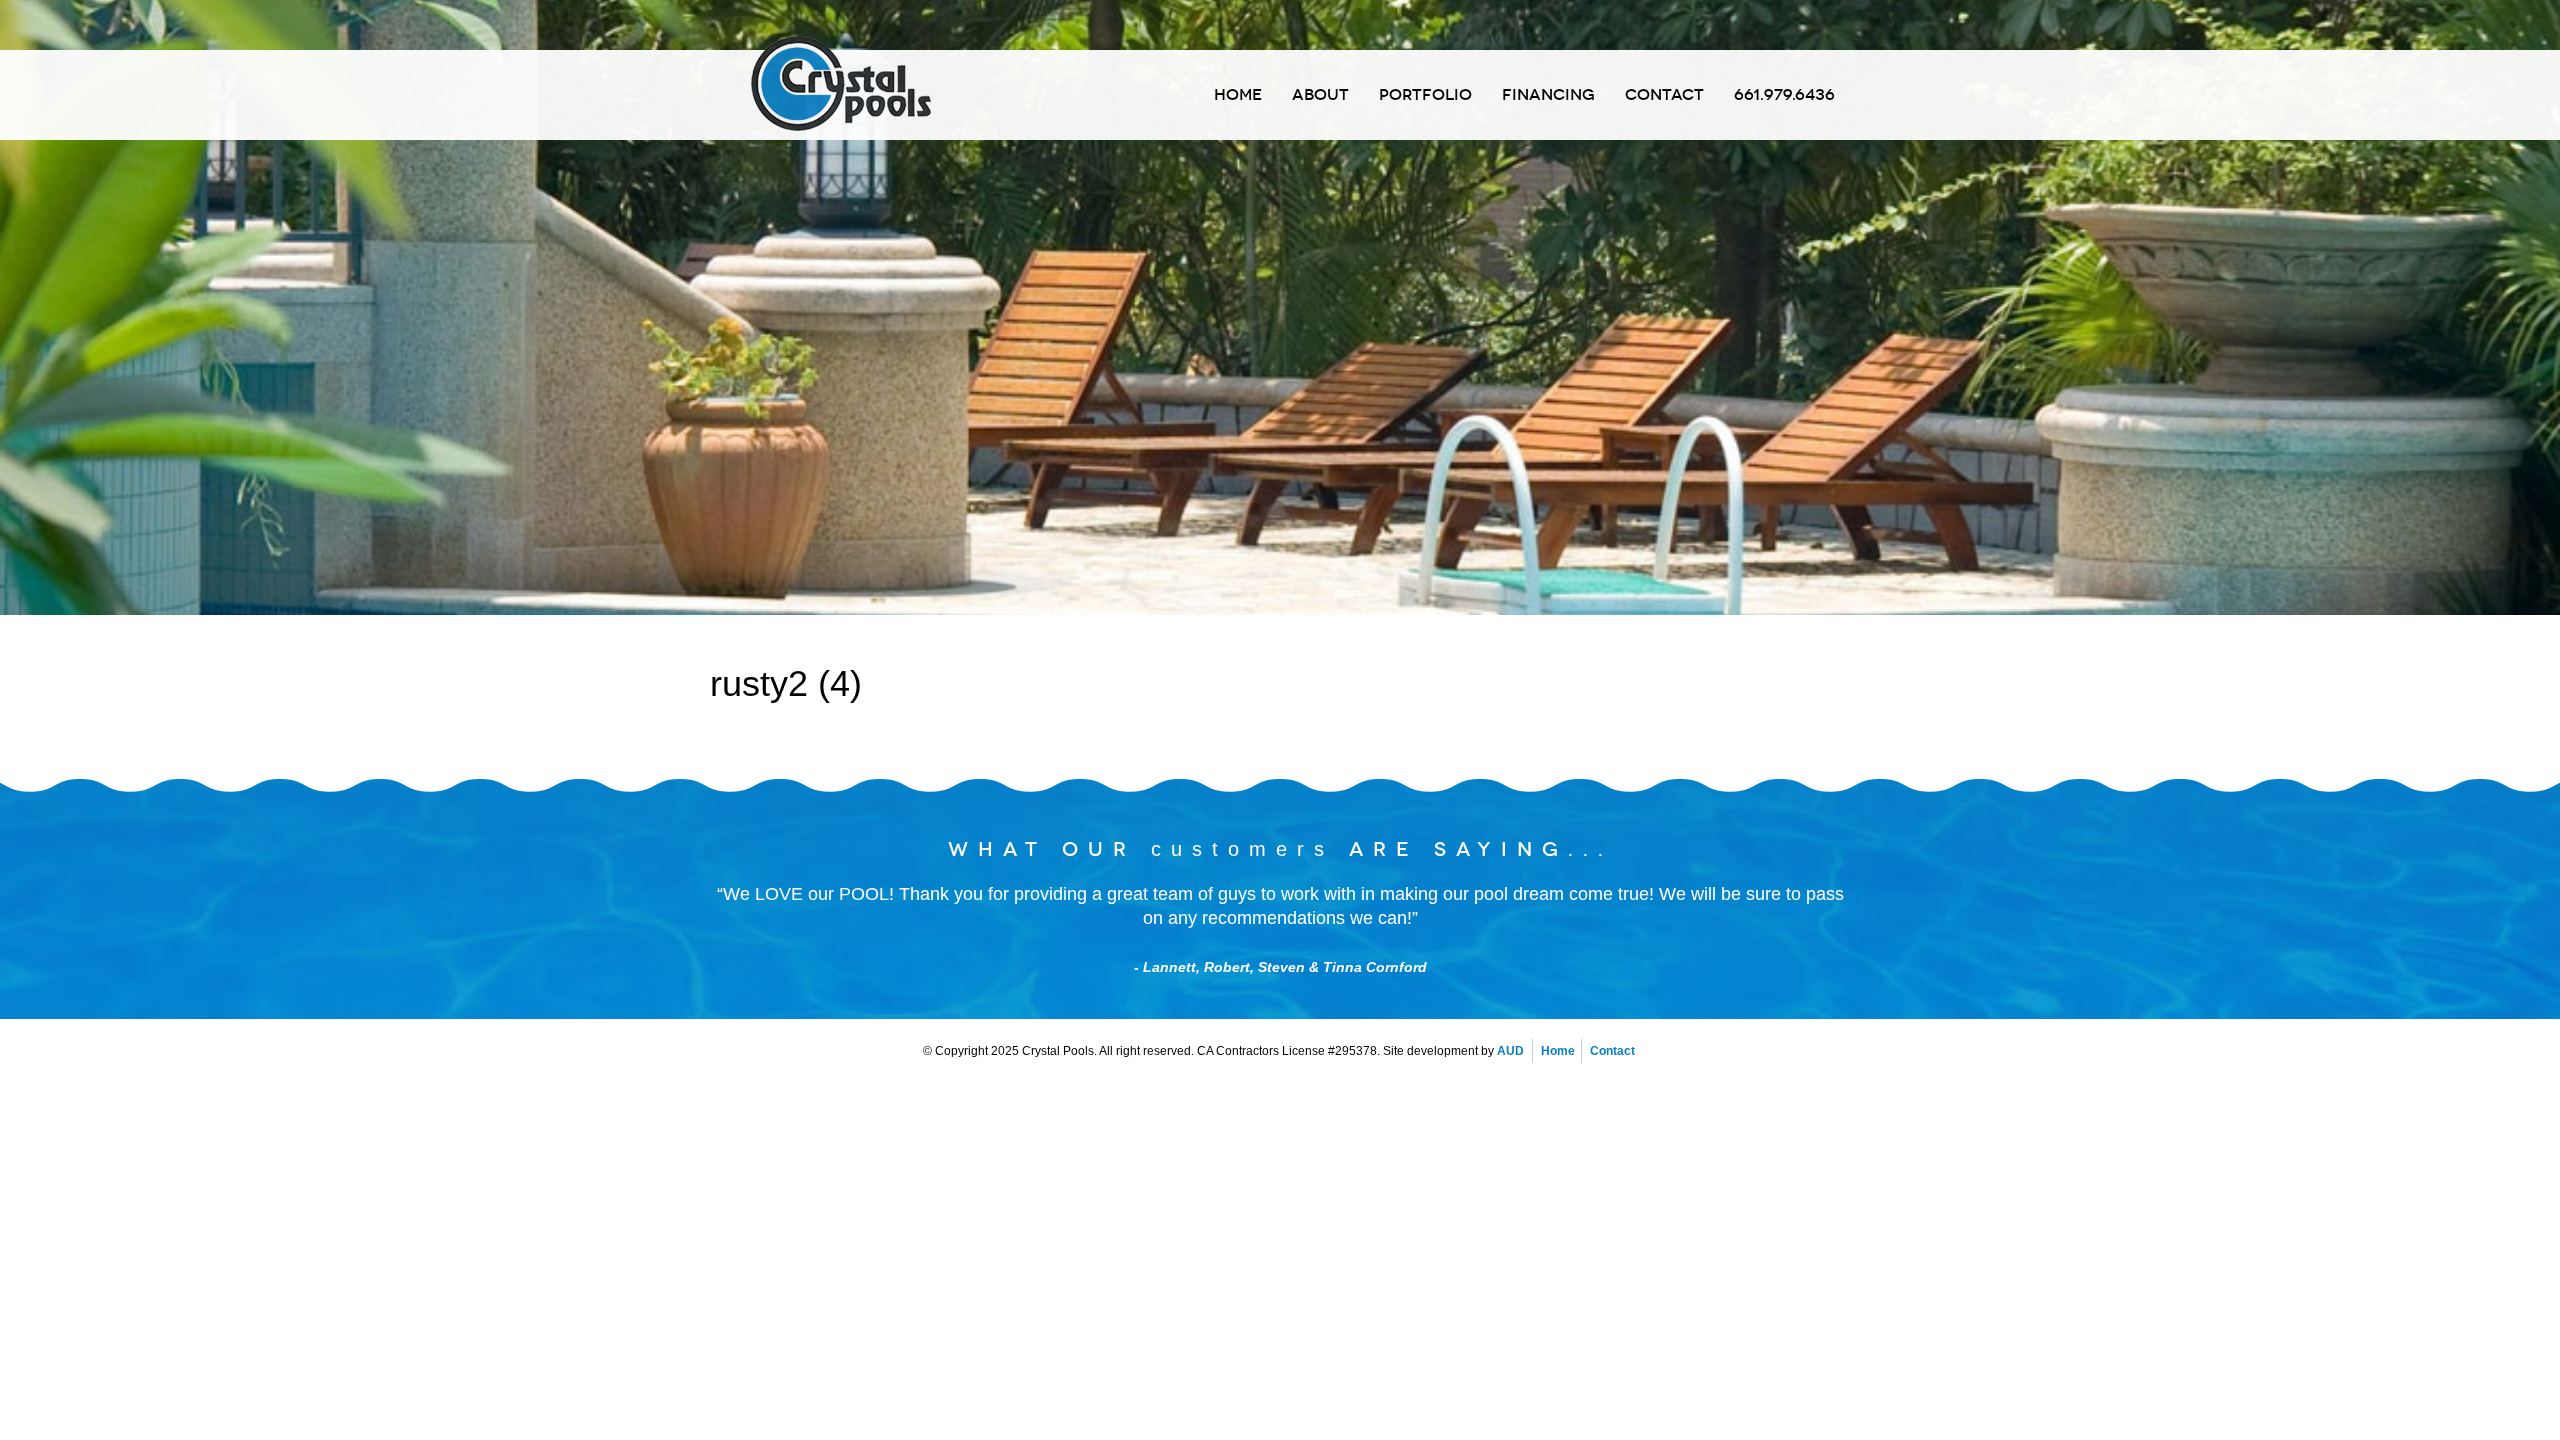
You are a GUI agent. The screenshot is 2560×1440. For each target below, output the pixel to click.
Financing (1548, 95)
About (1320, 95)
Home (1238, 95)
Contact (1664, 95)
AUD (1510, 1051)
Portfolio (1425, 95)
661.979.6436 (1784, 95)
